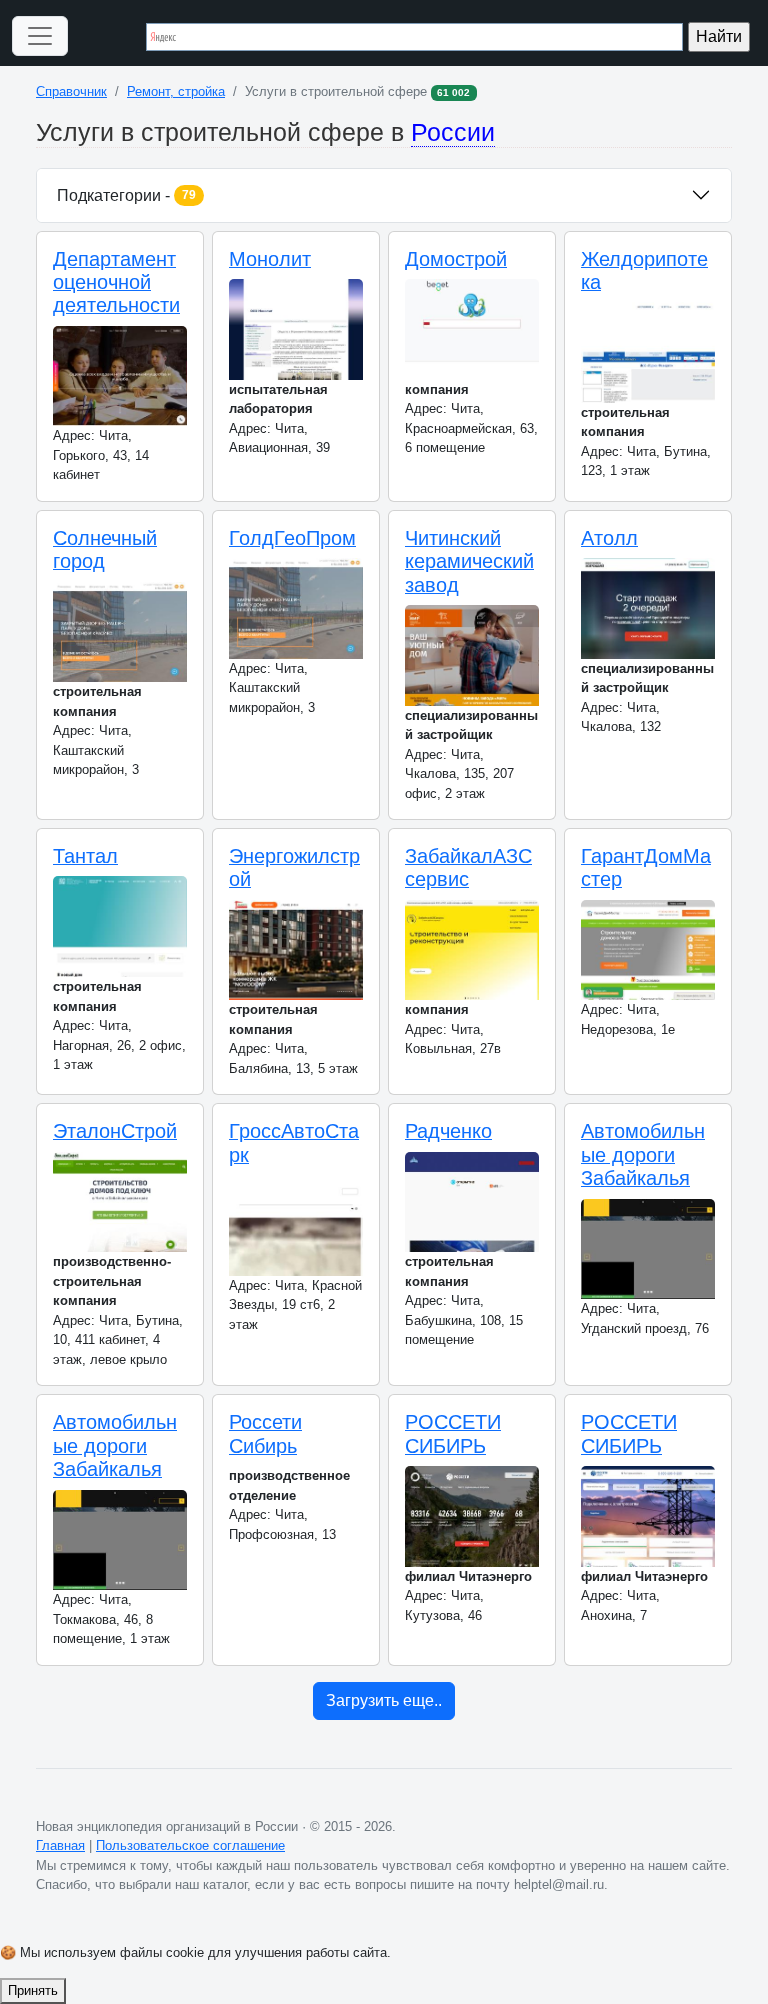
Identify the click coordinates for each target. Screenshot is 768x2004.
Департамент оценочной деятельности (116, 282)
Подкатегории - (126, 195)
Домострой (456, 259)
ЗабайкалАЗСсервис (468, 867)
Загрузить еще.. (384, 1700)
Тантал (85, 856)
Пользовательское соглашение (190, 1845)
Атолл (609, 538)
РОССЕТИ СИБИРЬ (453, 1433)
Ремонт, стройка (176, 91)
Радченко (448, 1131)
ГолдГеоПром (292, 538)
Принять (33, 1990)
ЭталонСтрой (115, 1131)
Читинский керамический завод (469, 561)
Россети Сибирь (265, 1433)
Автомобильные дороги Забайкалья (643, 1154)
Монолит (270, 259)
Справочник (71, 91)
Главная (60, 1845)
